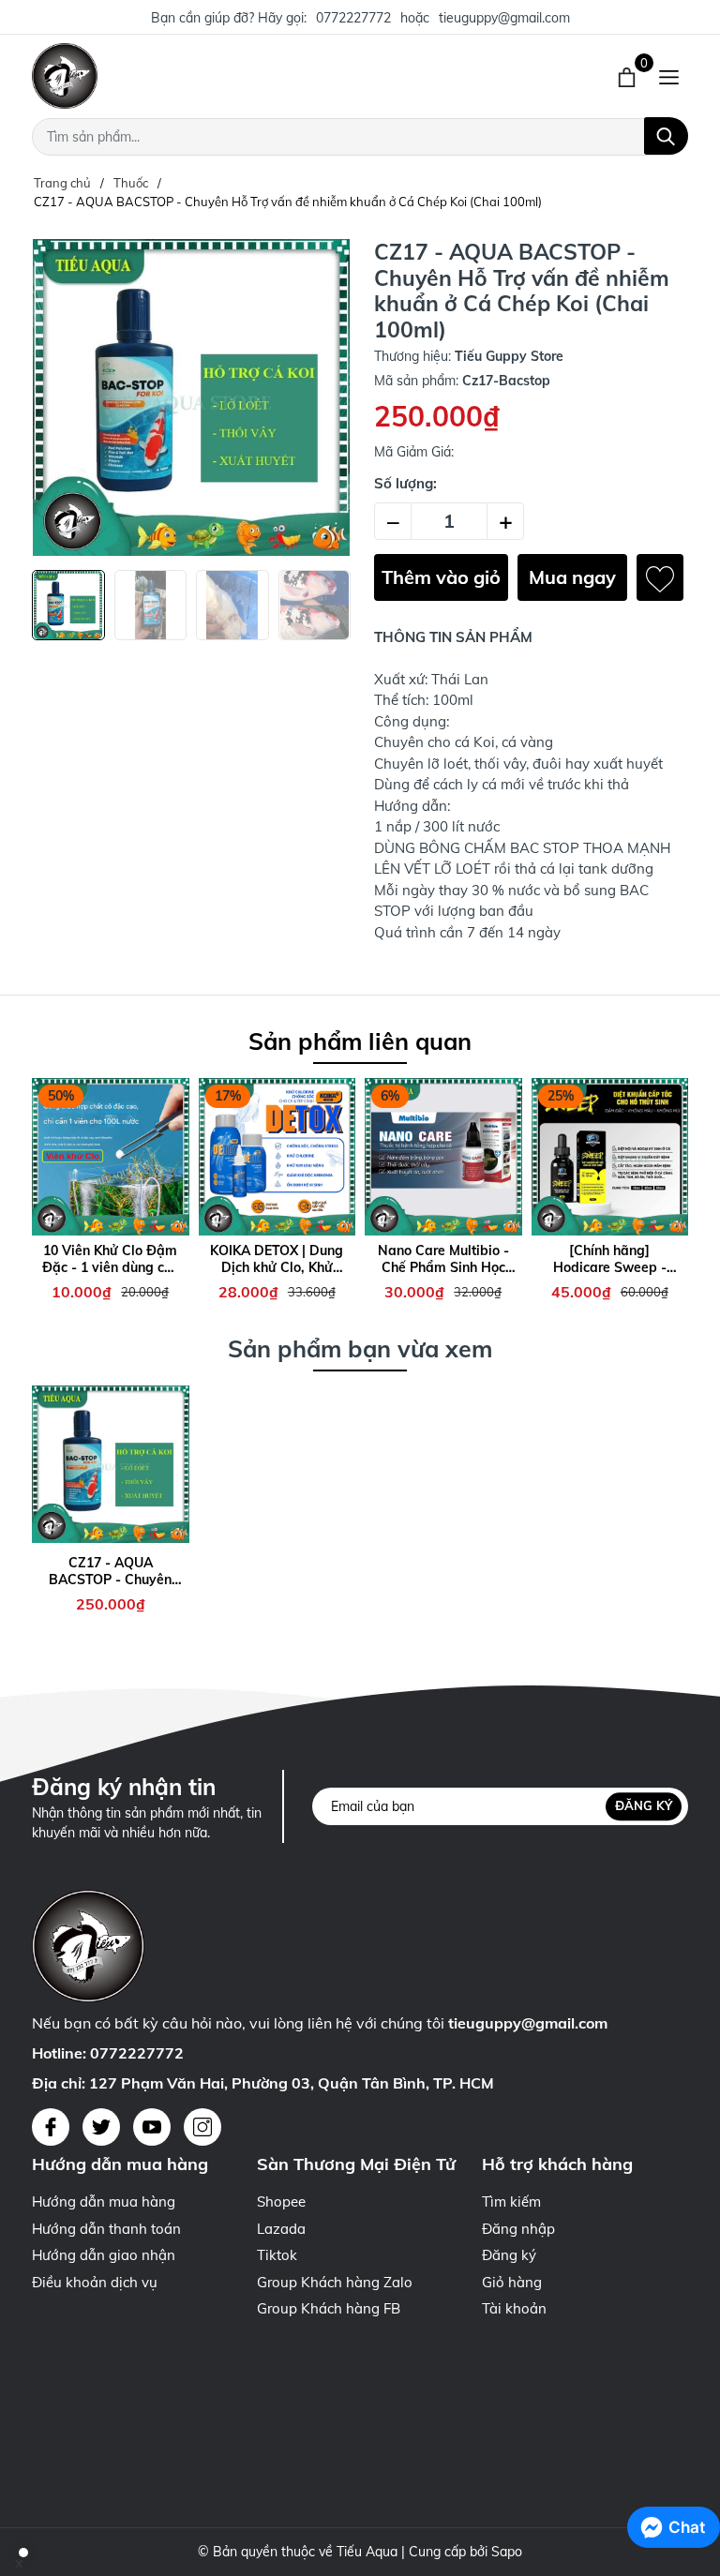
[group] (191, 397)
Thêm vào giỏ (441, 577)
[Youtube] (152, 2127)
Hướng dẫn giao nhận (104, 2255)
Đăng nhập (518, 2229)
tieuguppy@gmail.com (504, 18)
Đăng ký (644, 1805)
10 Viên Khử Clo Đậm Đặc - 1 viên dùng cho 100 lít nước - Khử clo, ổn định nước (111, 1259)
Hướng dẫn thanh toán (106, 2229)
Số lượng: (405, 483)
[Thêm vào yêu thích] (660, 577)
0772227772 (353, 18)
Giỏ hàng (512, 2282)
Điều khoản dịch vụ (95, 2282)
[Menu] (669, 76)
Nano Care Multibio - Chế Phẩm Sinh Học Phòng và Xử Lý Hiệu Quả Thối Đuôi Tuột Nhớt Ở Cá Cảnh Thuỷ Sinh (443, 1259)
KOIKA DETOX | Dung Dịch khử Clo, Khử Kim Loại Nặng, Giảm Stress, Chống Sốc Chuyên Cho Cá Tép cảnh (277, 1259)
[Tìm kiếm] (666, 136)
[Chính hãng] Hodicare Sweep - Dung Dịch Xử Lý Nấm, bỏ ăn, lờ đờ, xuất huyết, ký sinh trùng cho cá (609, 1259)
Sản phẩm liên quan (360, 1041)
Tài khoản (514, 2308)
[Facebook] (51, 2127)
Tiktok (277, 2255)
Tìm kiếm (511, 2202)
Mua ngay (572, 577)
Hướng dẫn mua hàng (104, 2202)
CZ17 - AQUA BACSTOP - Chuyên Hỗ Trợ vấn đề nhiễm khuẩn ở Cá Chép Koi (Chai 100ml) (111, 1571)
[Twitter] (101, 2127)
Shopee (281, 2202)
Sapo (507, 2552)
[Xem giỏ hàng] (629, 76)
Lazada (281, 2229)
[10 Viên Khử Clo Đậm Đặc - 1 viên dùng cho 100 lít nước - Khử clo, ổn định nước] (111, 1157)
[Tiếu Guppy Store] (219, 76)
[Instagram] (202, 2127)
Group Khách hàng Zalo (335, 2282)
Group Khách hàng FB (329, 2308)
